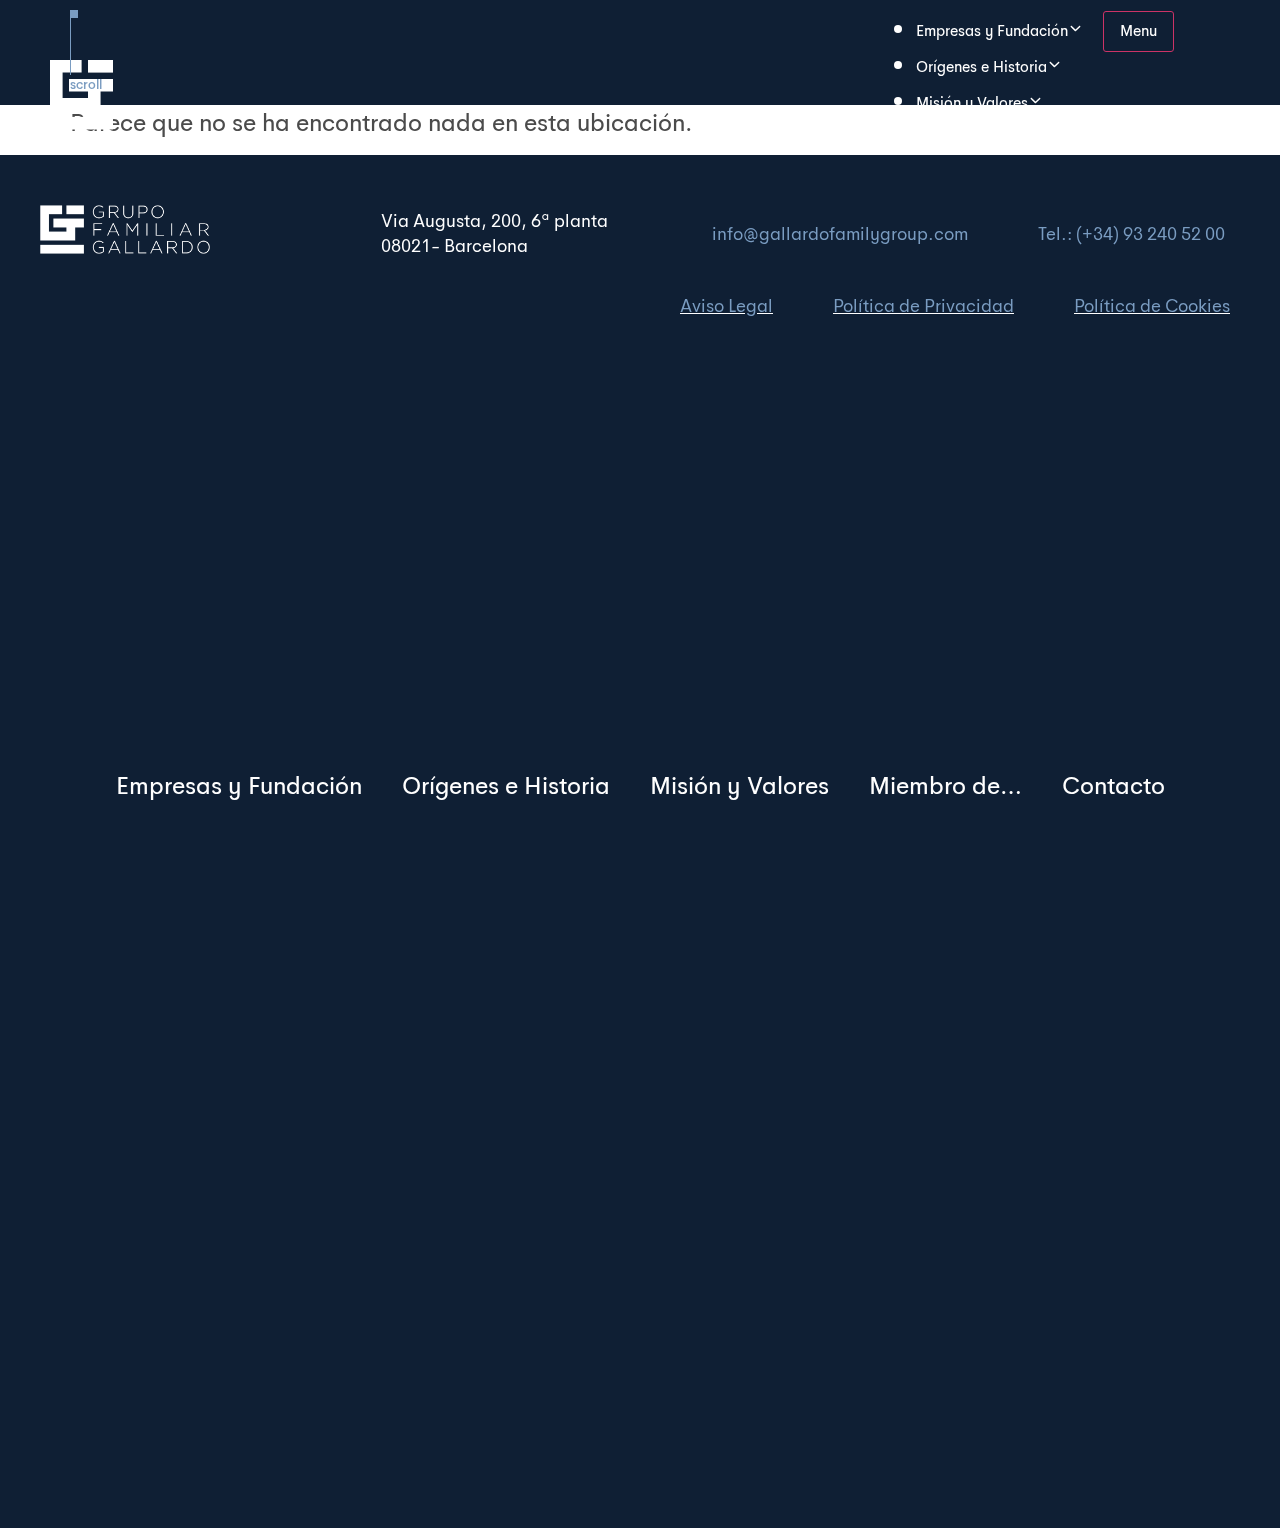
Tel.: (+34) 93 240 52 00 (1131, 234)
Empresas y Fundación (239, 786)
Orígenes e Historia (506, 786)
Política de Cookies (1152, 306)
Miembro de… (963, 138)
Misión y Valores (739, 786)
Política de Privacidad (923, 306)
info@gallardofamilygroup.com (840, 234)
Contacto (1113, 786)
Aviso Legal (726, 306)
